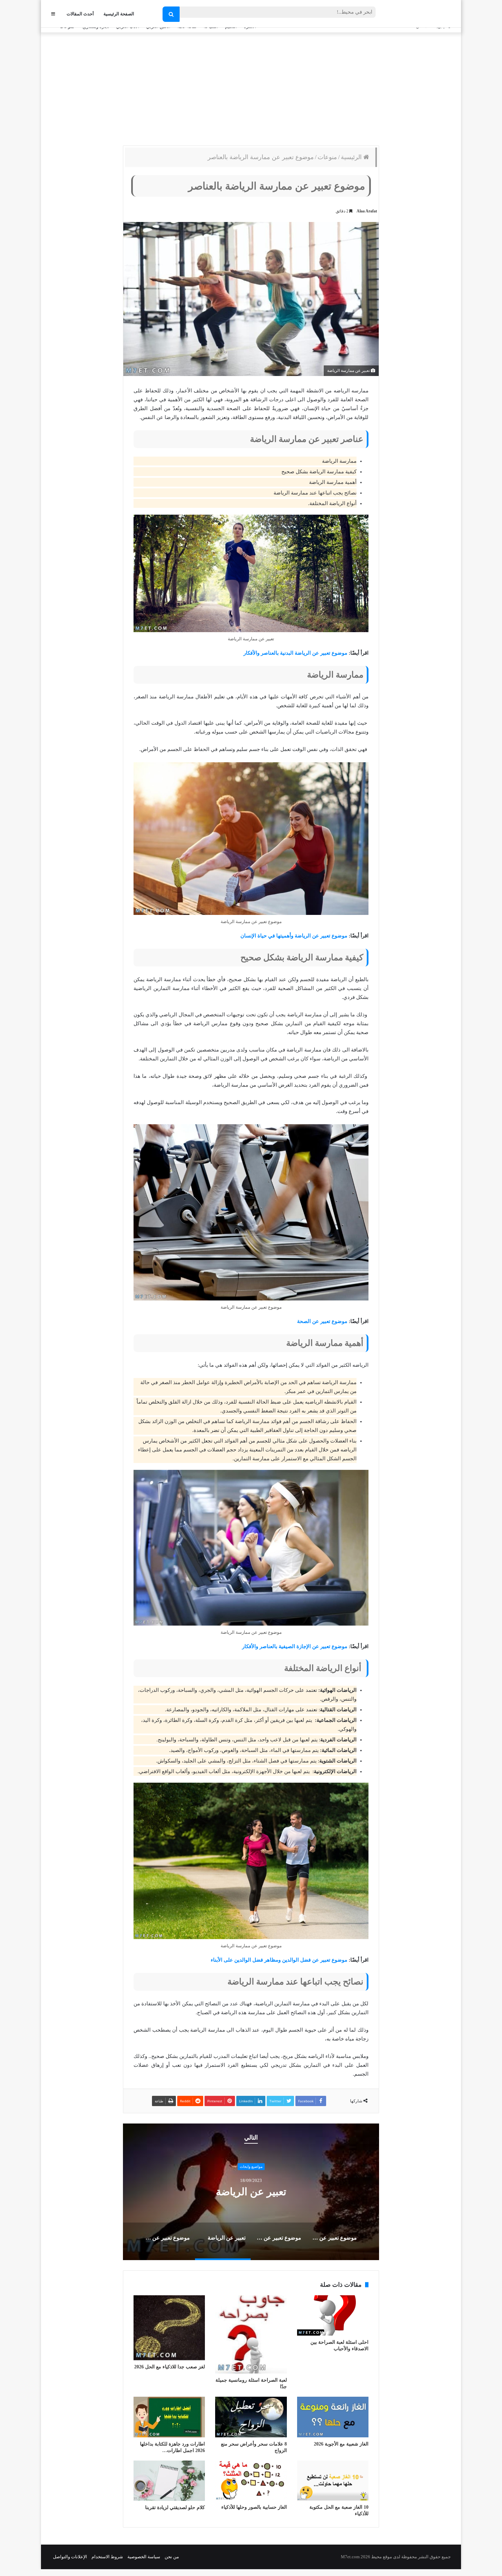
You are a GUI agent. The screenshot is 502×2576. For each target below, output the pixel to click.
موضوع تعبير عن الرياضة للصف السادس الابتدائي (251, 2192)
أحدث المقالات (80, 14)
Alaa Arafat (367, 211)
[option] (251, 2192)
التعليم (251, 2167)
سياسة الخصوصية (144, 2557)
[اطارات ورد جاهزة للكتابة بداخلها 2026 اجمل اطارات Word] (169, 2417)
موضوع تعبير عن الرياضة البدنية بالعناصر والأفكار (295, 653)
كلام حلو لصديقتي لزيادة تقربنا (175, 2508)
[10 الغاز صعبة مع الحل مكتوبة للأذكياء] (333, 2481)
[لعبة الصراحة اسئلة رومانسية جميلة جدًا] (251, 2334)
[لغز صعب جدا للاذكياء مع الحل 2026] (169, 2328)
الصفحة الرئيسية (119, 14)
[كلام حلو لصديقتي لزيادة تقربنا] (169, 2481)
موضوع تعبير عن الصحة (322, 1321)
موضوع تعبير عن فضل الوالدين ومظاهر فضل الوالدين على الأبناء (279, 1960)
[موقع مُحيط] (423, 14)
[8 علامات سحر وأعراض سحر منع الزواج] (251, 2417)
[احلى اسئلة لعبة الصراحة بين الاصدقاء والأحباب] (333, 2315)
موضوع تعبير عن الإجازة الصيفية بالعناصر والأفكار (295, 1646)
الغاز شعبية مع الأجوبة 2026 (341, 2444)
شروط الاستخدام (107, 2557)
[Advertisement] (251, 87)
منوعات (327, 157)
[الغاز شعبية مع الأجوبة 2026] (333, 2417)
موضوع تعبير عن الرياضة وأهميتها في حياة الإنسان (294, 936)
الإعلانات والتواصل (70, 2557)
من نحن (172, 2557)
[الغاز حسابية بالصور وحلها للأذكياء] (251, 2481)
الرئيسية (352, 157)
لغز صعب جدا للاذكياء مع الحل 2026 (170, 2367)
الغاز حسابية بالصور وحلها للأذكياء (254, 2507)
